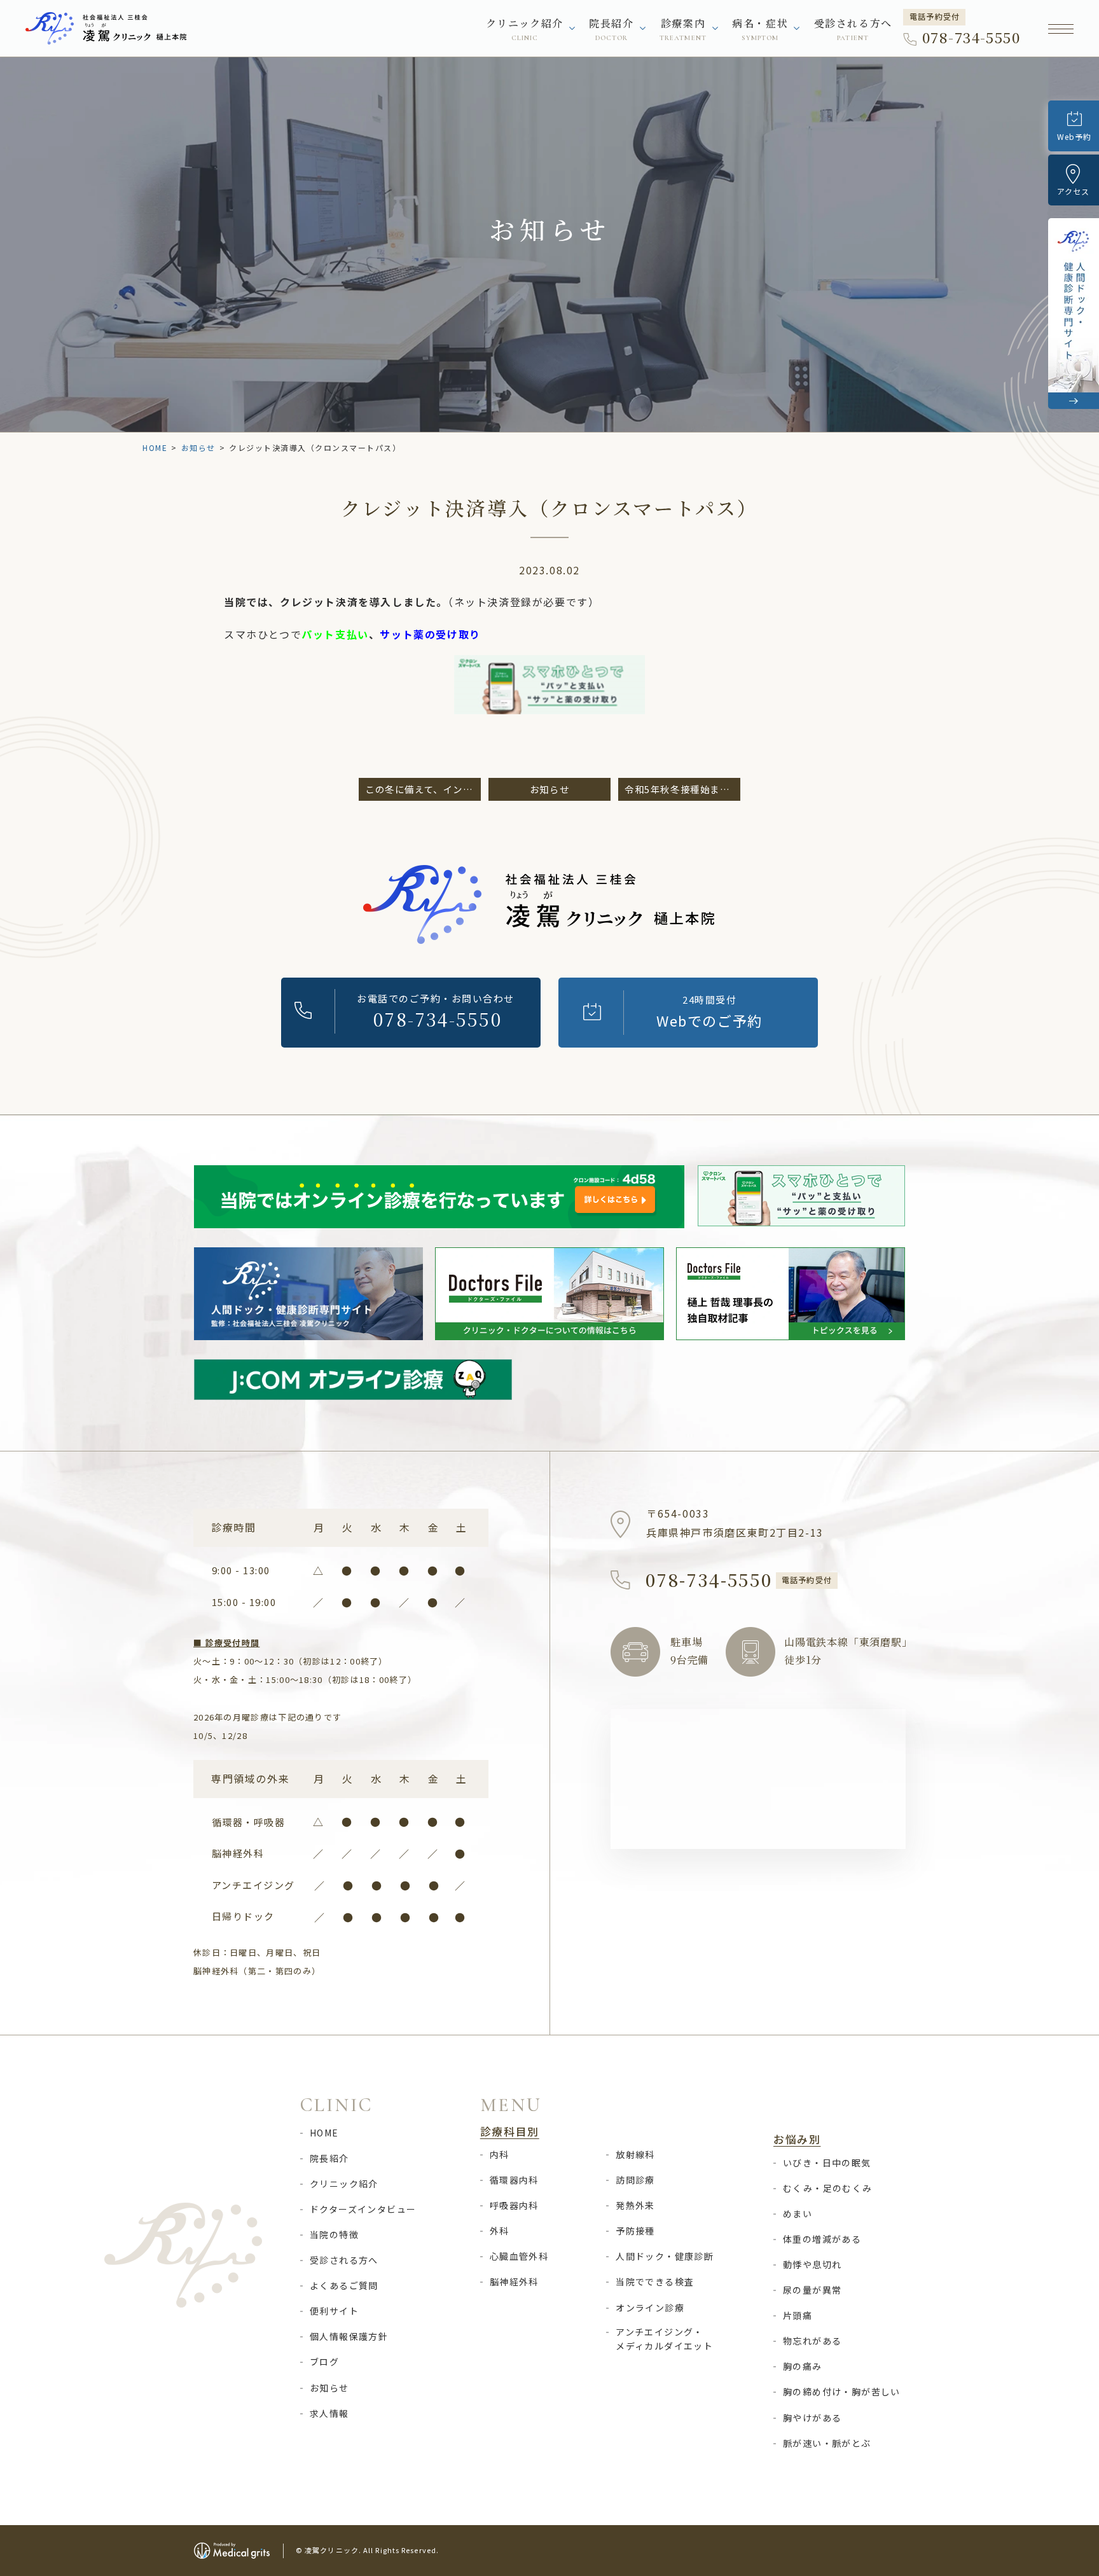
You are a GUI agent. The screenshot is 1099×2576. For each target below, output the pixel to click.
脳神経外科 (514, 2282)
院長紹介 (329, 2158)
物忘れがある (812, 2341)
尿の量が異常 (812, 2290)
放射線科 (635, 2154)
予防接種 (635, 2231)
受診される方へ (853, 30)
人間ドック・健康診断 (665, 2256)
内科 (500, 2154)
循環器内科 (514, 2180)
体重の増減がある (822, 2239)
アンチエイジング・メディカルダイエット (664, 2339)
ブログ (324, 2362)
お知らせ (198, 447)
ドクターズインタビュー (363, 2209)
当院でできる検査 (655, 2282)
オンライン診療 (650, 2308)
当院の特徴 (334, 2234)
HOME (155, 447)
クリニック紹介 (344, 2184)
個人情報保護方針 (349, 2336)
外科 (500, 2231)
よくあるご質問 (344, 2285)
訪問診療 (635, 2180)
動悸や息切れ (812, 2264)
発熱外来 (635, 2205)
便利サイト (334, 2311)
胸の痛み (803, 2366)
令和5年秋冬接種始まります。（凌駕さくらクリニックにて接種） (682, 789)
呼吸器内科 (514, 2205)
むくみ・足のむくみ (828, 2188)
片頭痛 (798, 2315)
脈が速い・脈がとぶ (827, 2443)
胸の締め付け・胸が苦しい (842, 2392)
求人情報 (329, 2413)
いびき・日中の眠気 (827, 2163)
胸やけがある (812, 2418)
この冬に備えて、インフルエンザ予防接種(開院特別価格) (423, 789)
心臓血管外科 (519, 2256)
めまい (798, 2213)
